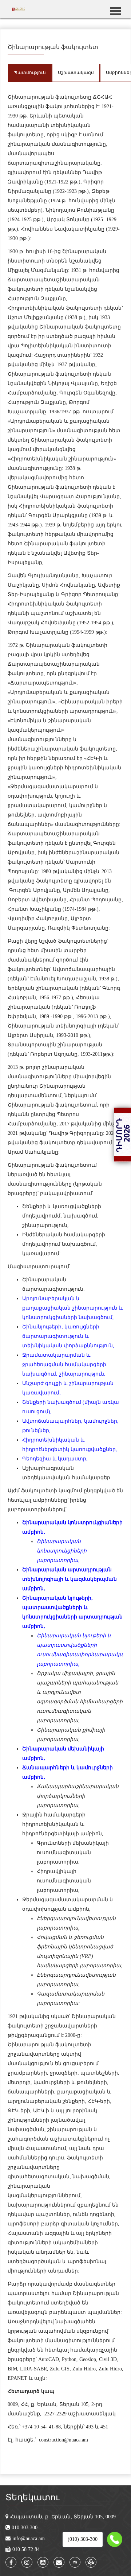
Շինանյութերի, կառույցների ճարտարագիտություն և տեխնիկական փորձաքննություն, (68, 1336)
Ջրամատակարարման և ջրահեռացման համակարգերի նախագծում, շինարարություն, (64, 1365)
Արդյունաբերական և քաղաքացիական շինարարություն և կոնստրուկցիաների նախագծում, (72, 1308)
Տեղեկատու (32, 2497)
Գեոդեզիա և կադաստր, (55, 1459)
